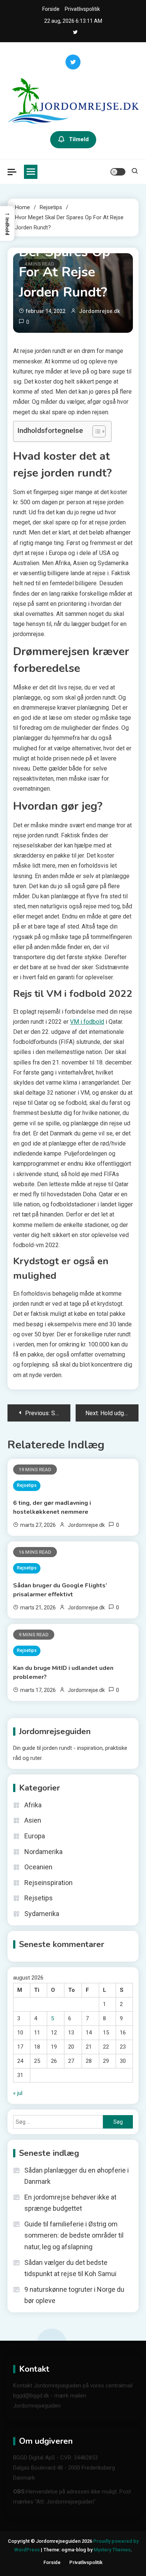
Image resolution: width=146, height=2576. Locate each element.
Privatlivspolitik (82, 9)
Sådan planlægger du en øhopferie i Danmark (77, 2176)
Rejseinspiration (48, 1883)
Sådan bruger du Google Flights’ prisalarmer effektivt (60, 1590)
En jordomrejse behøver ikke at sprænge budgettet (70, 2203)
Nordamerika (43, 1852)
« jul (18, 2093)
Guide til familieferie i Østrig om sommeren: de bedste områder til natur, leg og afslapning (74, 2235)
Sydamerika (42, 1914)
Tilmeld (79, 139)
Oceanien (38, 1867)
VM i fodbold (87, 1022)
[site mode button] (118, 172)
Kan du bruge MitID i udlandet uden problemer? (63, 1673)
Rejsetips (27, 1485)
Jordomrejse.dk (99, 311)
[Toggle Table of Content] (95, 431)
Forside (51, 9)
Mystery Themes (112, 2550)
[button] (7, 224)
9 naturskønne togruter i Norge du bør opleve (74, 2295)
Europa (35, 1836)
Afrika (33, 1805)
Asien (33, 1820)
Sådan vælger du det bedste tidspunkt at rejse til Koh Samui (70, 2268)
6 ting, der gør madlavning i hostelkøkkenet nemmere (52, 1507)
